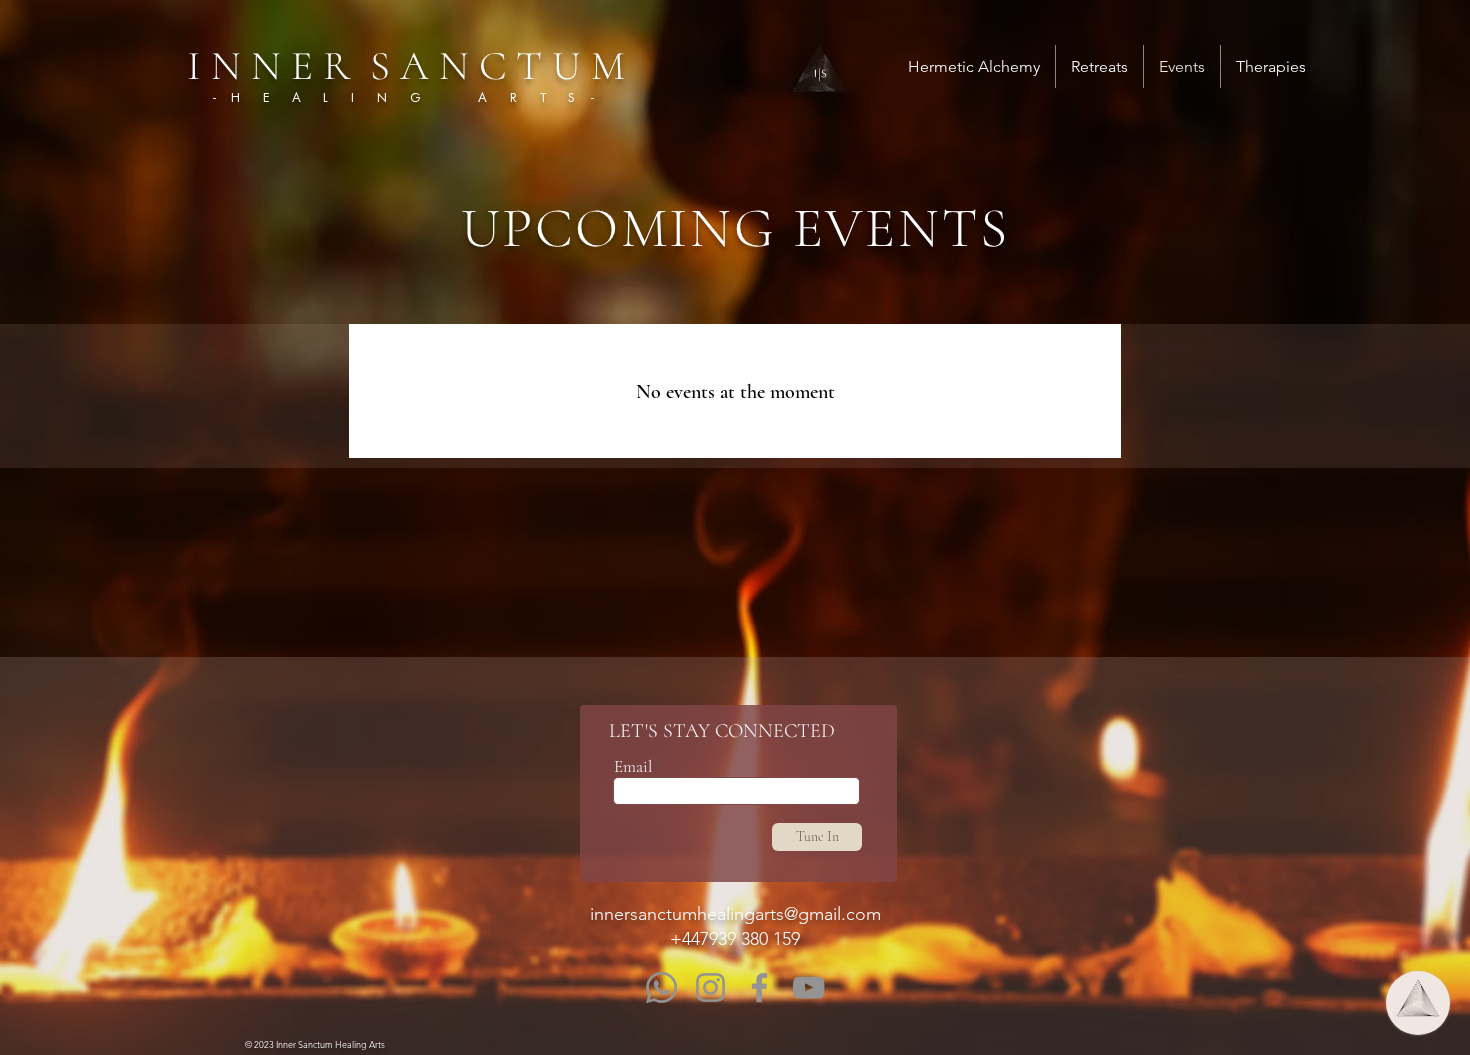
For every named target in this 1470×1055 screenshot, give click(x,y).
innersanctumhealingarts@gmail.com (735, 914)
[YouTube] (808, 987)
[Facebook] (759, 987)
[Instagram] (710, 987)
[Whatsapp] (661, 987)
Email (633, 766)
